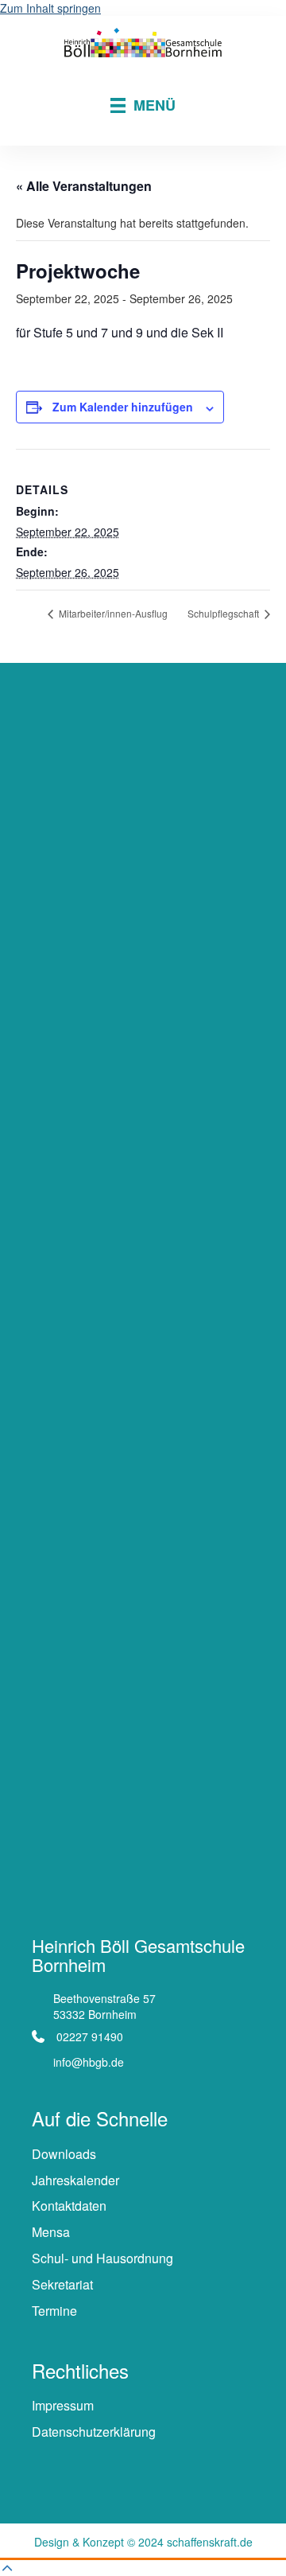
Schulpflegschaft (224, 613)
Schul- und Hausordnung (102, 2258)
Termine (54, 2311)
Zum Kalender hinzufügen (123, 407)
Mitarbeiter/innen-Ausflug (112, 613)
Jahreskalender (75, 2180)
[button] (7, 2568)
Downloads (64, 2154)
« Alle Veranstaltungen (84, 186)
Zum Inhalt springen (50, 8)
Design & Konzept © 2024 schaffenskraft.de (143, 2542)
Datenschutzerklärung (94, 2432)
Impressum (63, 2405)
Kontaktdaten (69, 2206)
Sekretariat (62, 2284)
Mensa (51, 2232)
